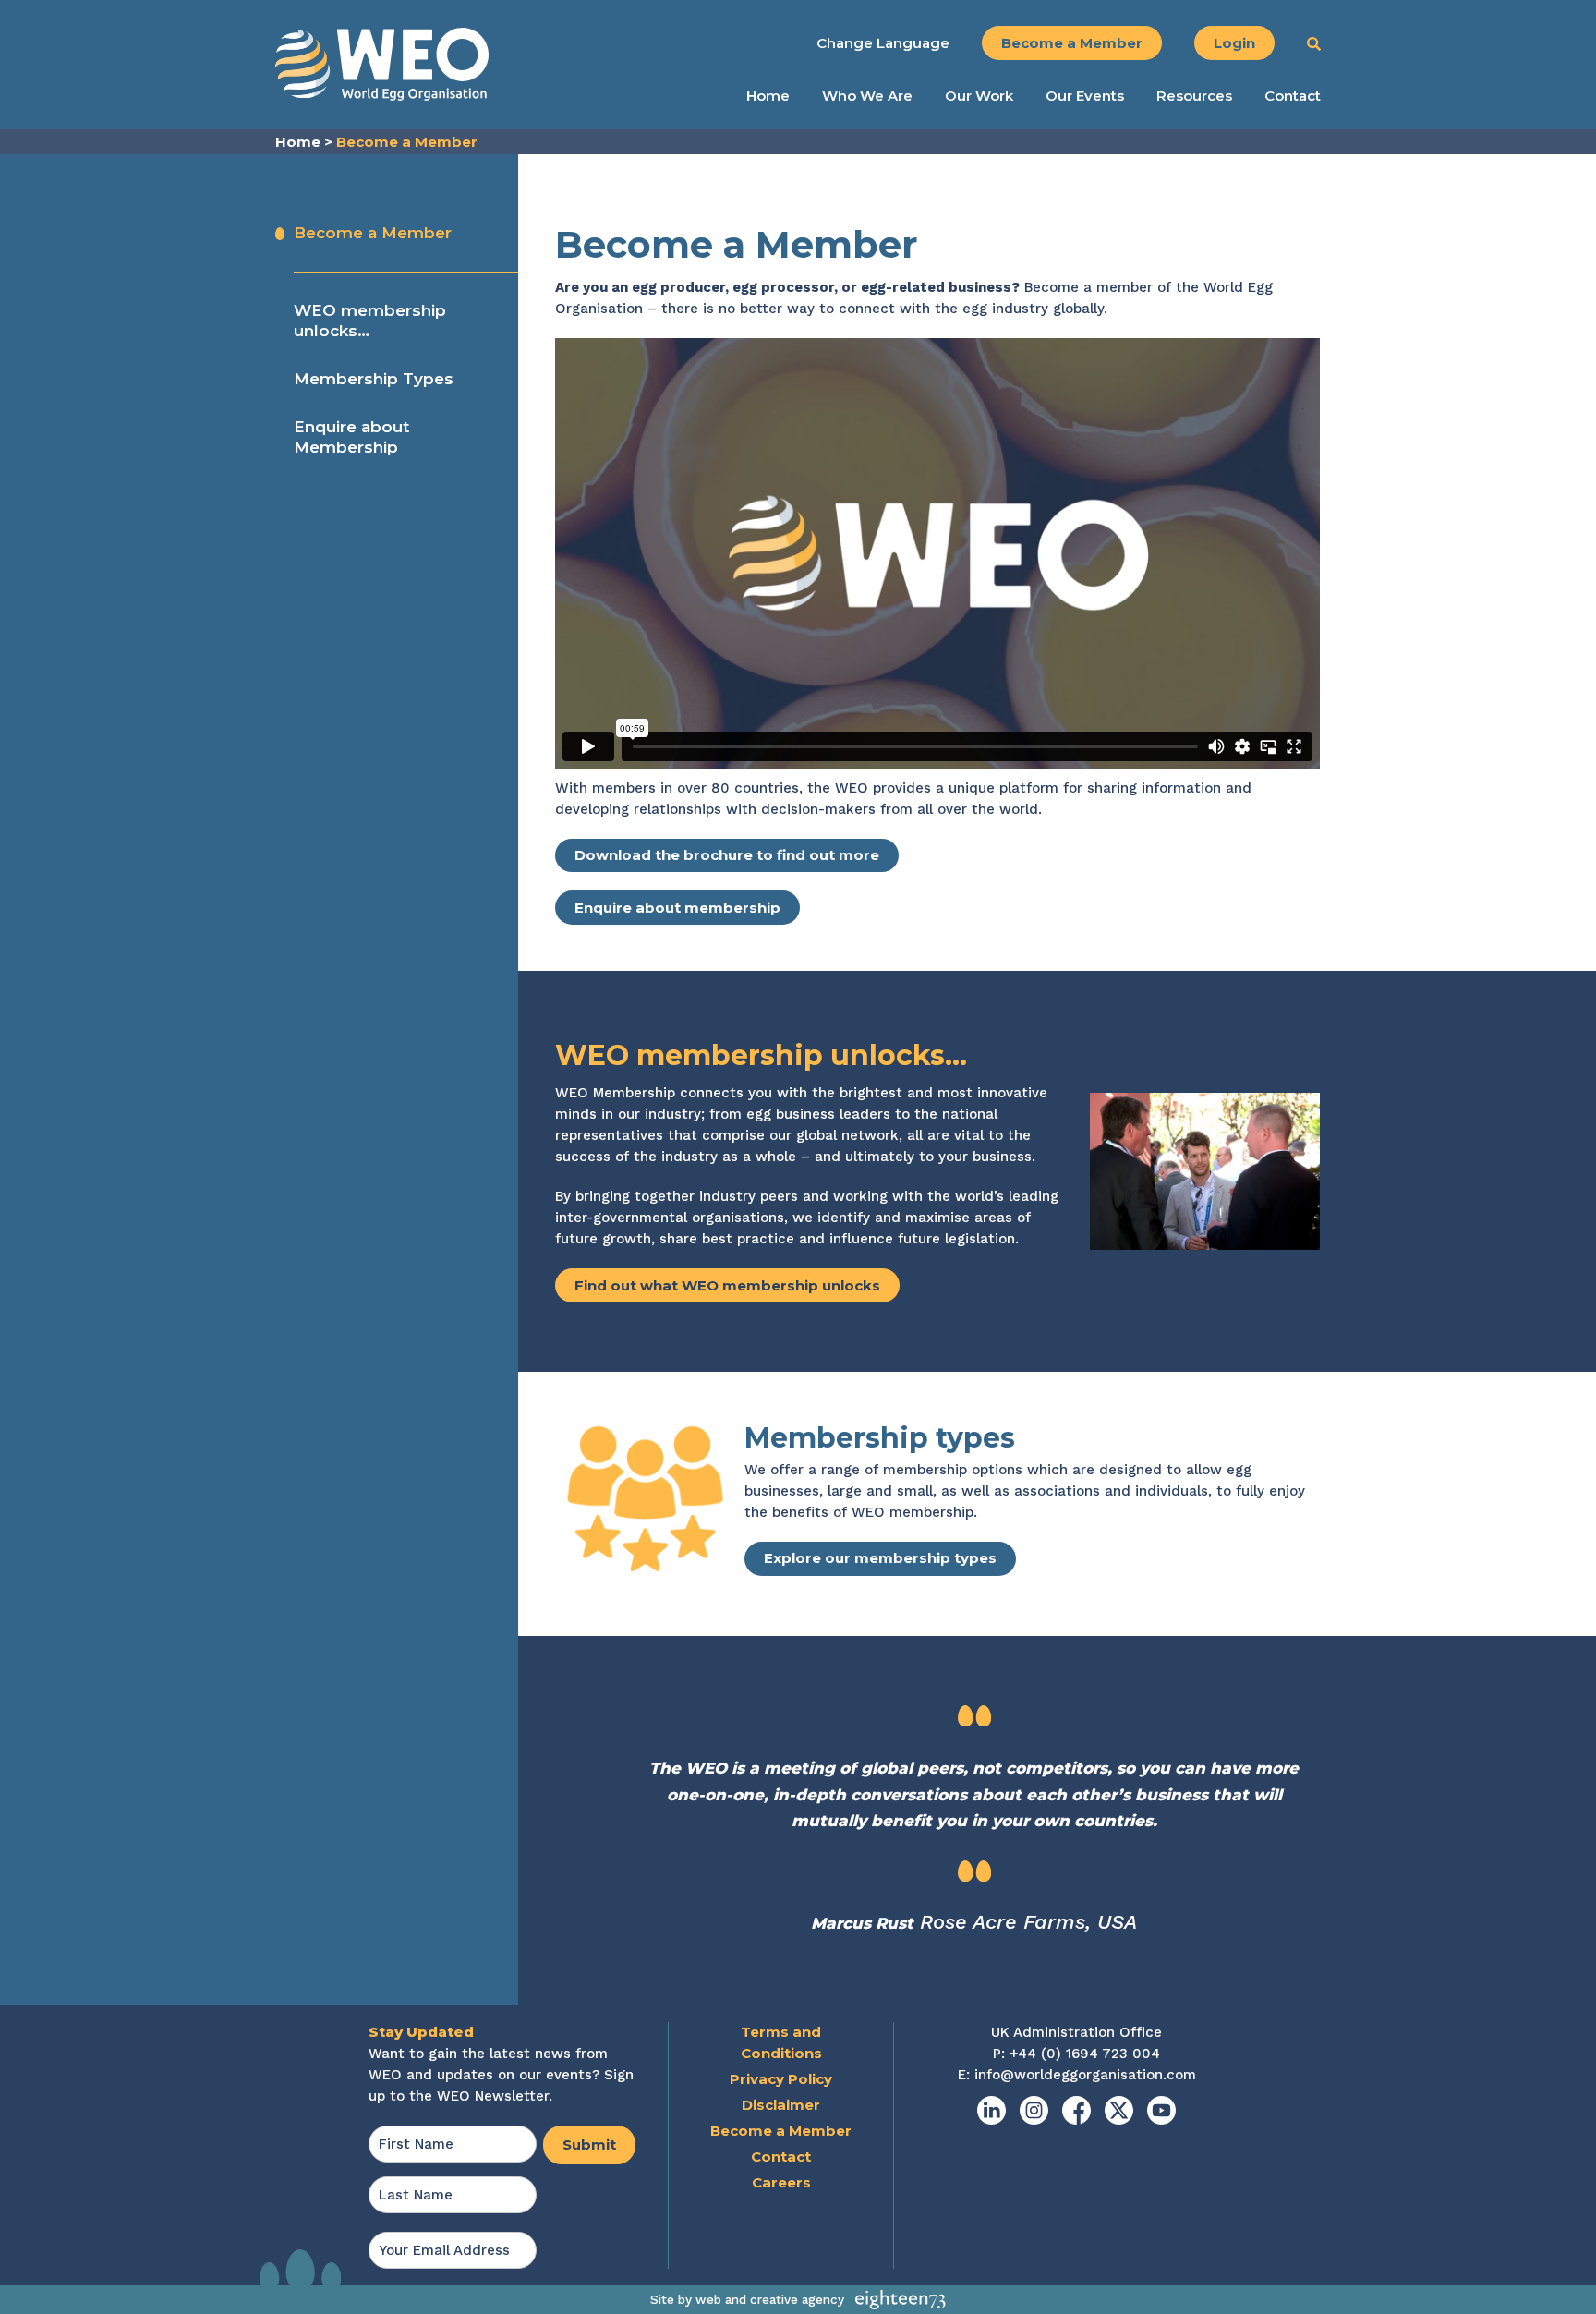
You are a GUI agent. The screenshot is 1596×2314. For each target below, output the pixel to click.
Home (768, 96)
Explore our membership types (880, 1558)
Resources (1194, 96)
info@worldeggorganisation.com (1085, 2075)
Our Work (979, 96)
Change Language (883, 43)
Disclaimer (781, 2105)
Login (1234, 43)
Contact (1293, 96)
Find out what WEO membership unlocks (727, 1285)
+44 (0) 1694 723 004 (1085, 2054)
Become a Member (1072, 43)
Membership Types (374, 379)
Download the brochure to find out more (727, 855)
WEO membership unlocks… (370, 321)
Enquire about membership (677, 908)
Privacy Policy (781, 2079)
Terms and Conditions (781, 2042)
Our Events (1085, 96)
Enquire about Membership (351, 437)
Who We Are (867, 96)
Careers (781, 2182)
